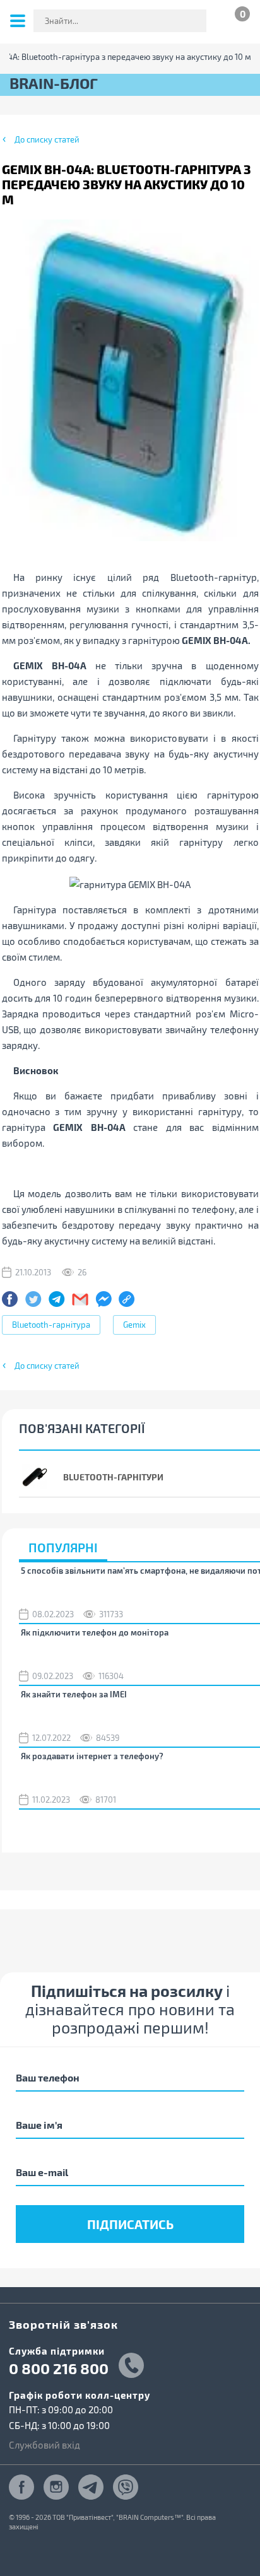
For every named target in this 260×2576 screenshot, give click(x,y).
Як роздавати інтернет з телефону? (92, 1756)
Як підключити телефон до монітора (95, 1632)
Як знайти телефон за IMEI (74, 1694)
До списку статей (47, 139)
